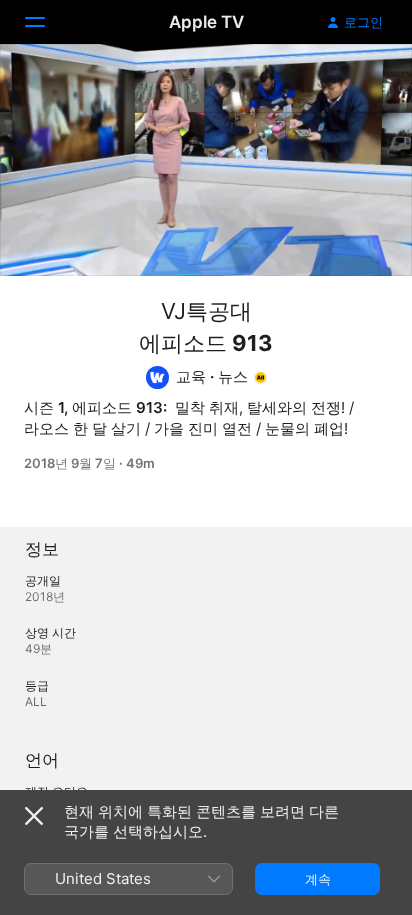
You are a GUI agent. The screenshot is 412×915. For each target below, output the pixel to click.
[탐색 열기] (47, 22)
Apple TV (206, 22)
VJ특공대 (206, 311)
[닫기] (34, 816)
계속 (318, 879)
